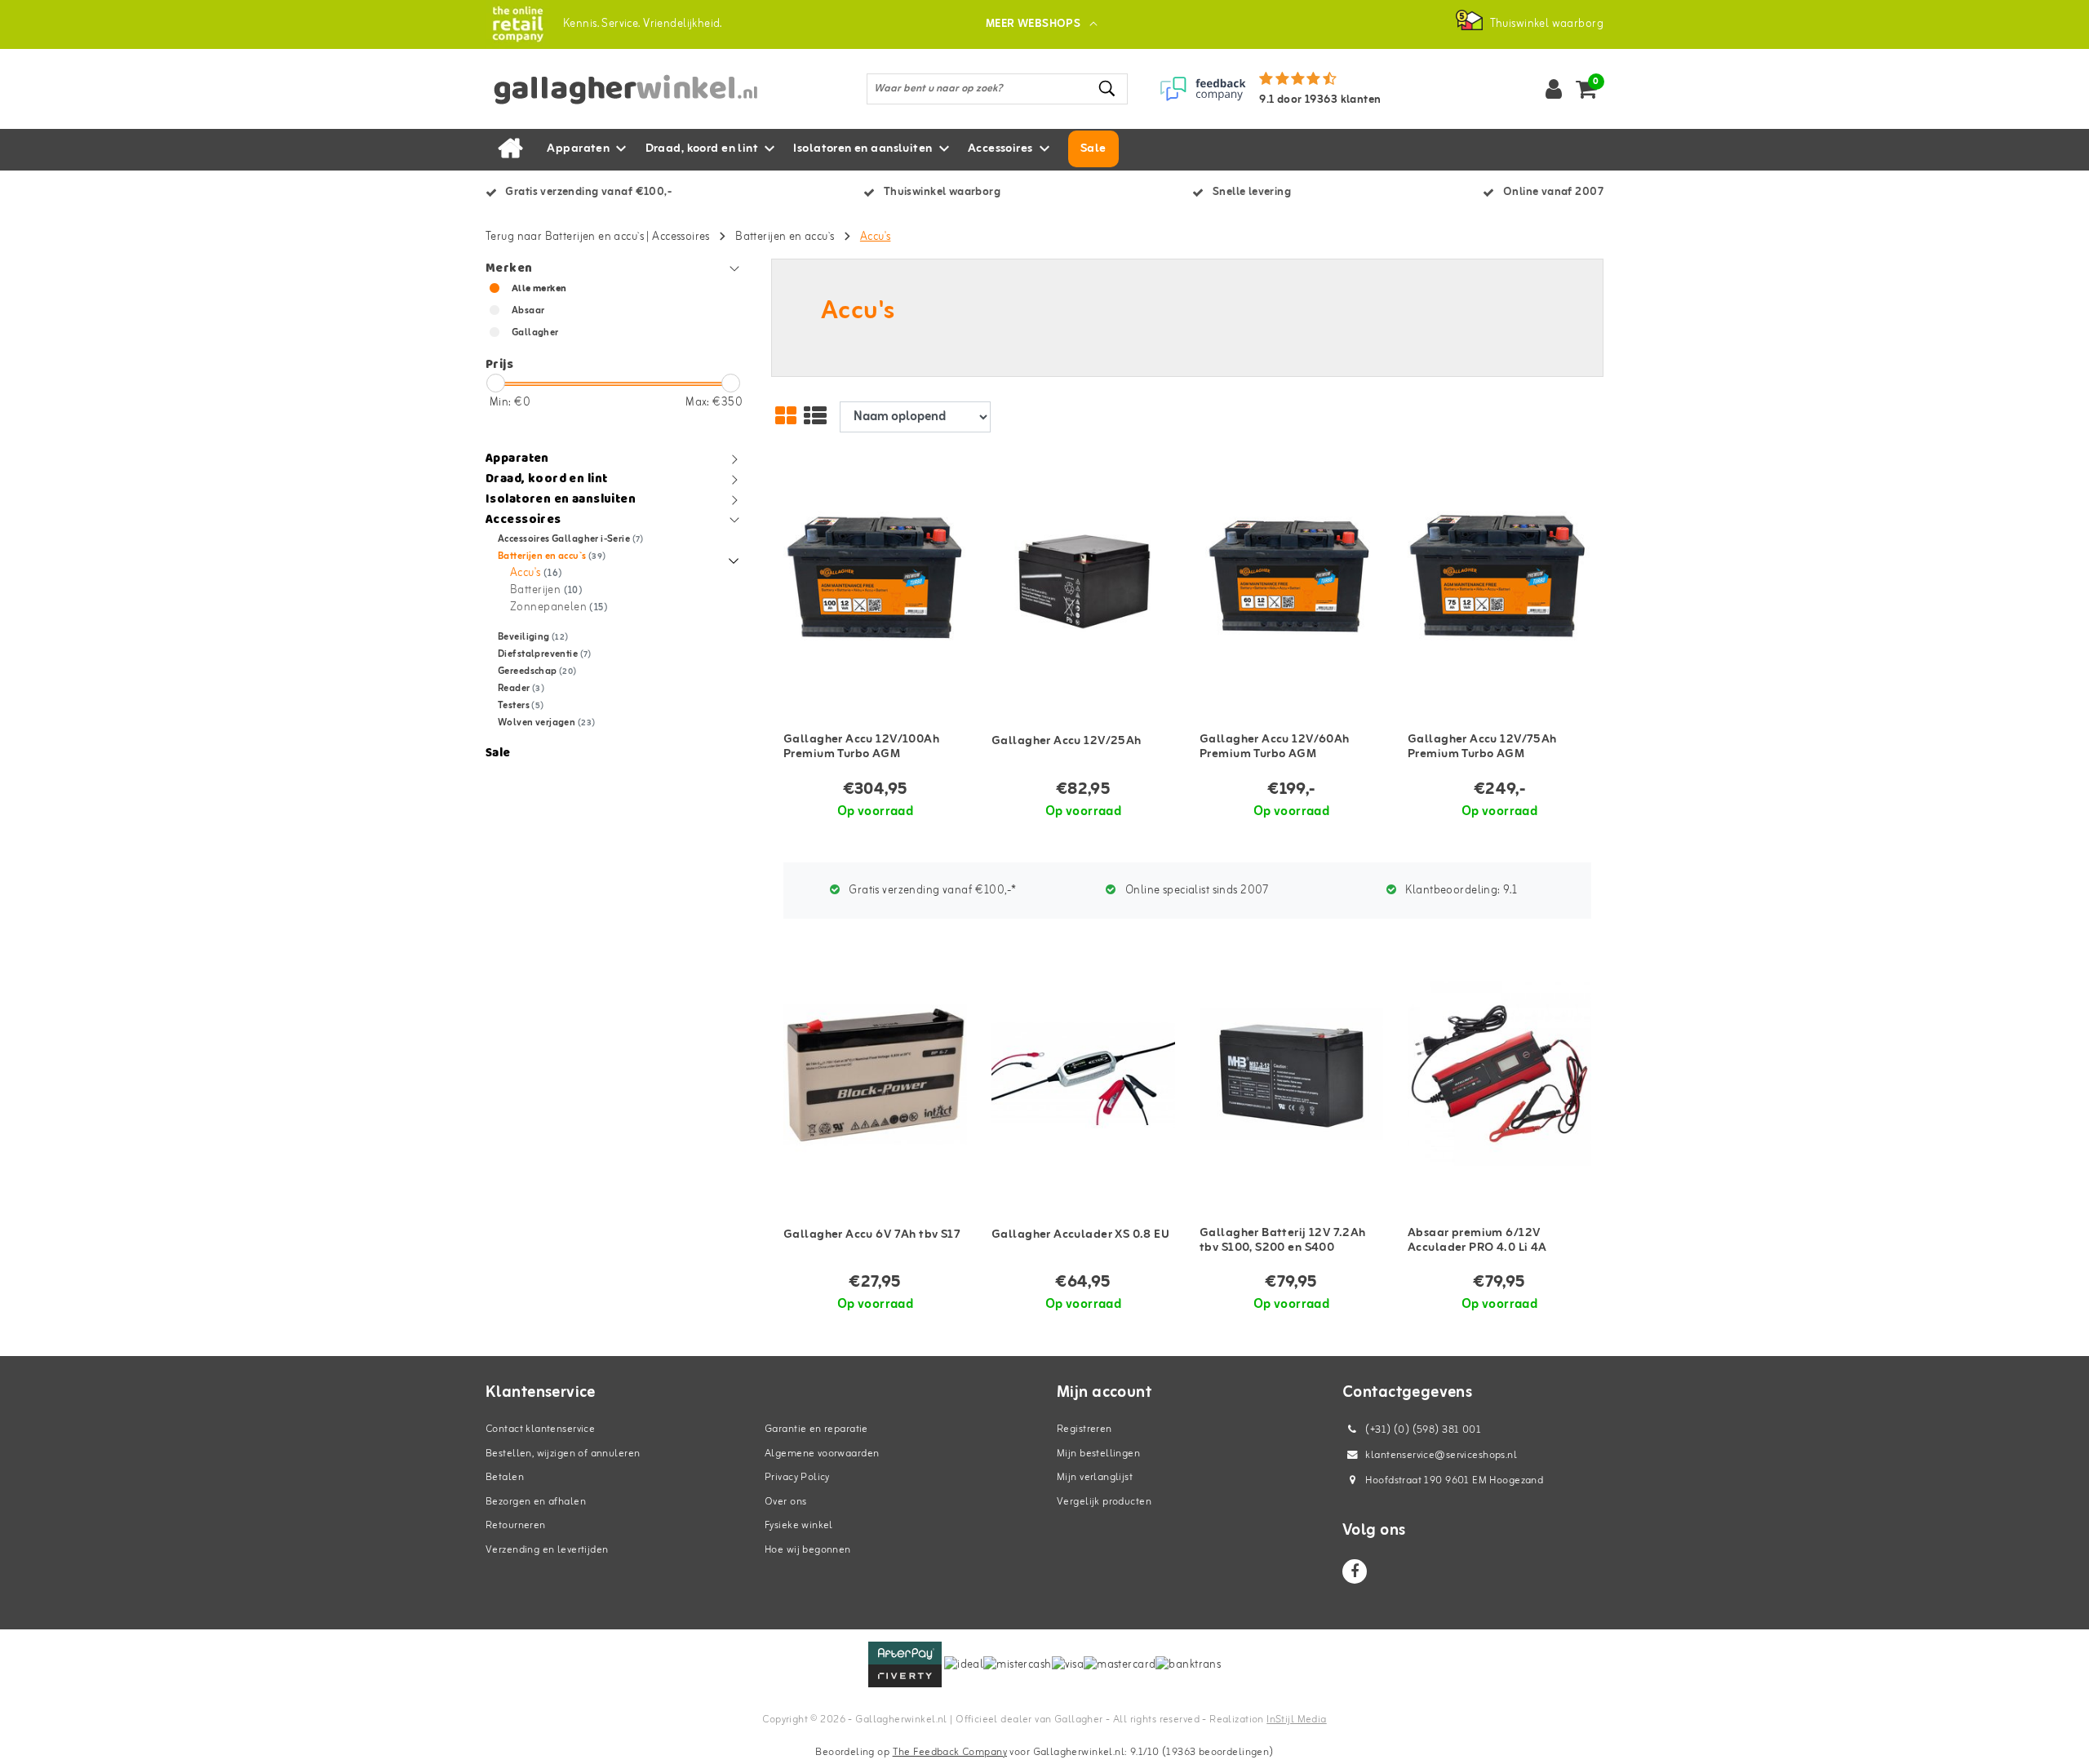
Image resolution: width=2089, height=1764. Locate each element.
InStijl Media (1296, 1720)
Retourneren (516, 1525)
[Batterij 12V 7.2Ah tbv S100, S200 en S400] (1291, 1074)
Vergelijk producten (1104, 1502)
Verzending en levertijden (547, 1550)
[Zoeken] (1108, 89)
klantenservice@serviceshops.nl (1441, 1455)
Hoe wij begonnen (808, 1550)
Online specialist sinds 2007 (1196, 891)
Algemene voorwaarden (822, 1454)
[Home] (510, 149)
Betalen (505, 1477)
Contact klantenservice (540, 1429)
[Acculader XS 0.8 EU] (1083, 1074)
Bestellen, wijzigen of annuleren (563, 1454)
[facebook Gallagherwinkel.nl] (1355, 1571)
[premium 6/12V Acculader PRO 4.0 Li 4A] (1499, 1074)
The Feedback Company (950, 1752)
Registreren (1084, 1429)
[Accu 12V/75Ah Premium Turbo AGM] (1499, 581)
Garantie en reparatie (816, 1429)
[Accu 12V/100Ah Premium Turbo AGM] (875, 581)
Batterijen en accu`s (785, 237)
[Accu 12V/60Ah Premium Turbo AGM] (1291, 581)
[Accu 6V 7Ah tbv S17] (875, 1074)
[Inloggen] (1554, 89)
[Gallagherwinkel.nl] (518, 24)
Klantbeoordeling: (1460, 891)
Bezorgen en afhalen (536, 1502)
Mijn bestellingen (1098, 1454)
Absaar (528, 311)
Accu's (876, 237)
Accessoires (681, 237)
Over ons (785, 1502)
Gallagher (535, 333)
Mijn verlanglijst (1095, 1477)
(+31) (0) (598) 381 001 (1422, 1430)
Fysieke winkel (799, 1525)
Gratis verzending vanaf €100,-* (931, 891)
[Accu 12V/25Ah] (1083, 581)
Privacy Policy (797, 1477)
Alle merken (539, 289)
